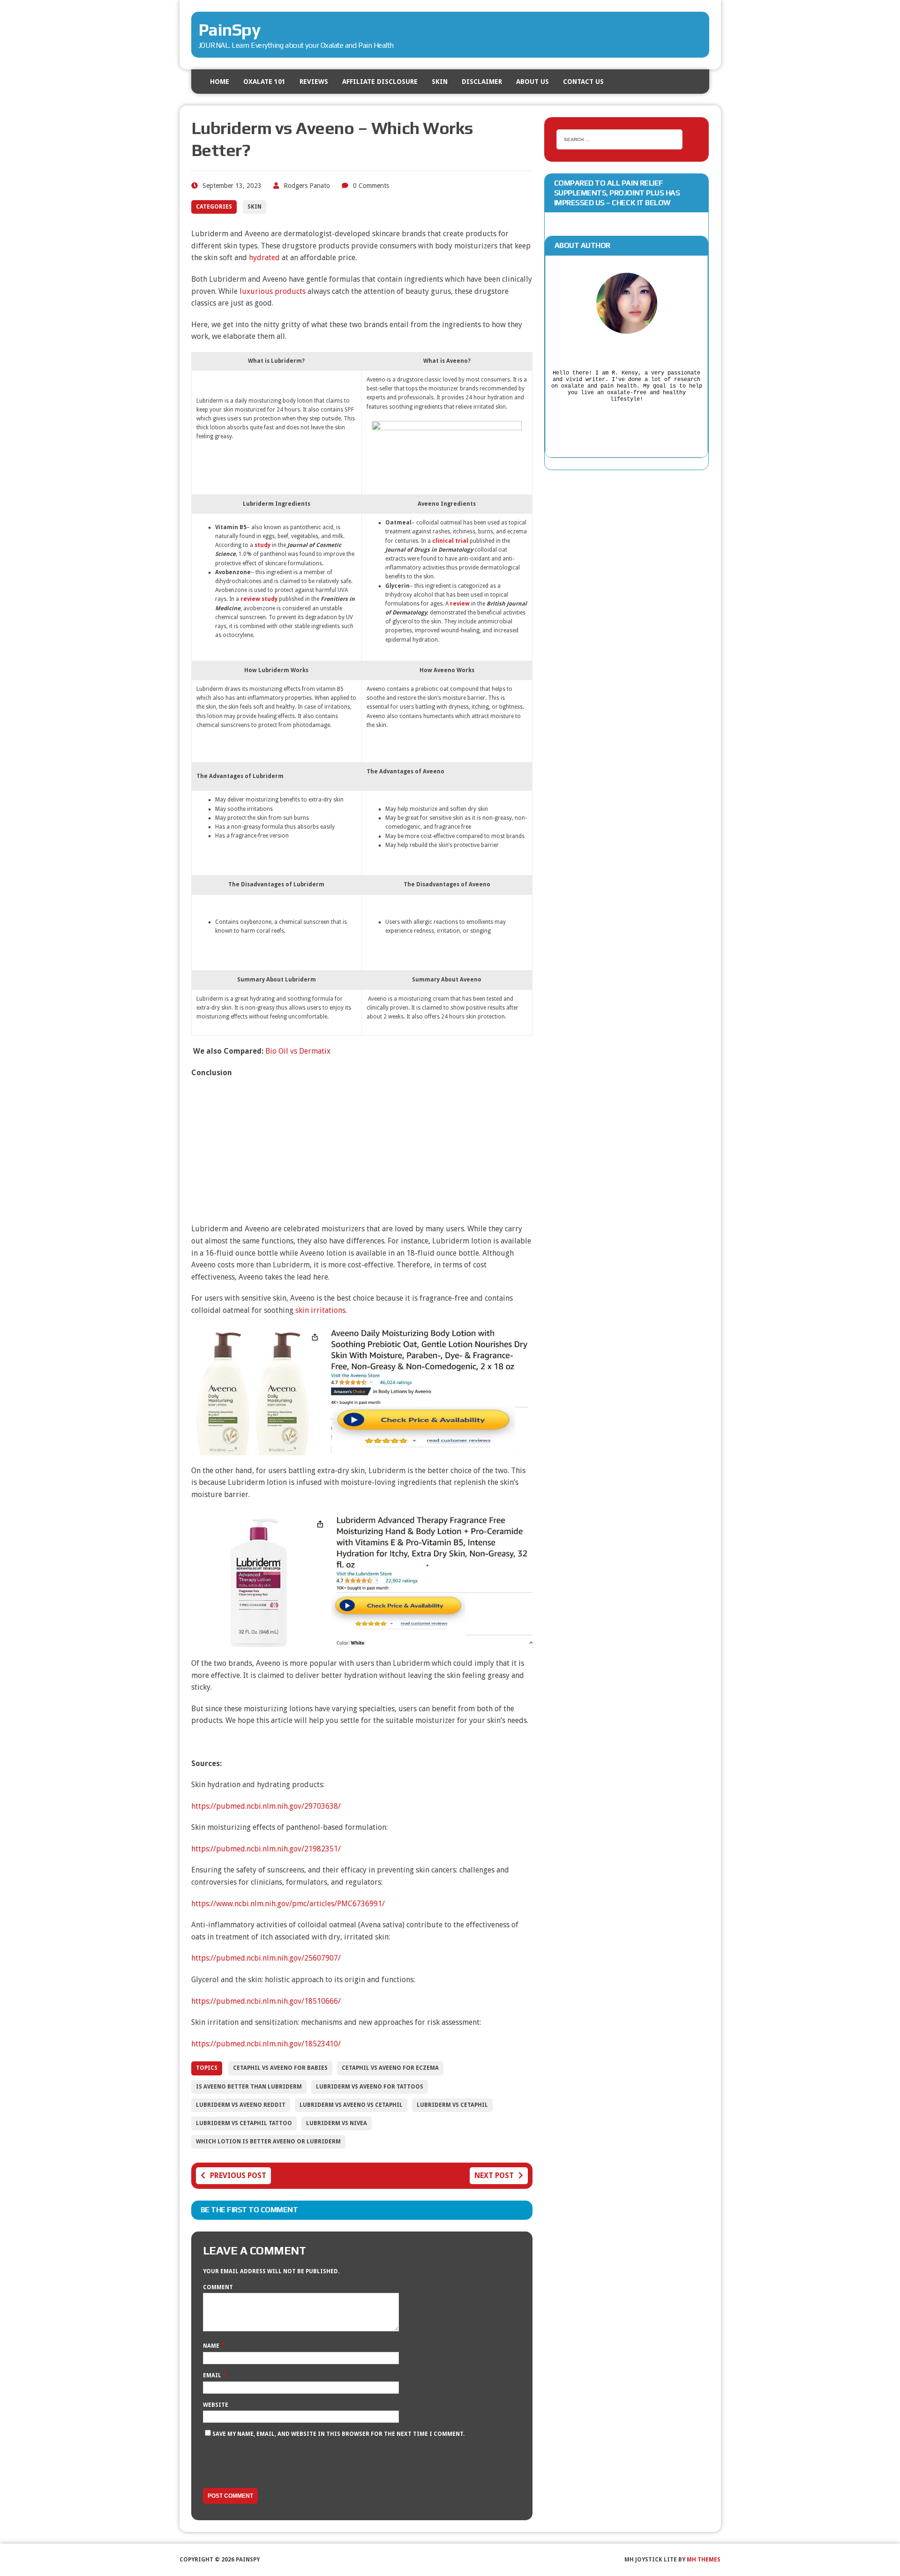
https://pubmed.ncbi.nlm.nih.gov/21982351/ (266, 1849)
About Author (582, 245)
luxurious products (273, 291)
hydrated (264, 258)
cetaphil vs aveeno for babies (280, 2068)
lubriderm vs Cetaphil (452, 2105)
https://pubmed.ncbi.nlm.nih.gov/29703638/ (266, 1806)
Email (213, 2375)
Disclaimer (482, 82)
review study (259, 599)
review (460, 604)
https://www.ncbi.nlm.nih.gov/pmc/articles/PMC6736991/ (288, 1904)
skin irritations (320, 1310)
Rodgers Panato (307, 186)
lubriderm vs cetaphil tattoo (244, 2123)
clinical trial (450, 541)
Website (216, 2405)
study (262, 545)
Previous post (238, 2175)
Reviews (314, 82)
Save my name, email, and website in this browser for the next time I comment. (338, 2434)
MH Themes (704, 2560)
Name (212, 2346)
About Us (532, 82)
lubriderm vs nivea (337, 2123)
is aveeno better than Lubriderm (249, 2087)
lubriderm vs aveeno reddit (241, 2105)
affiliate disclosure (380, 82)
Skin (440, 82)
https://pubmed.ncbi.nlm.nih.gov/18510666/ (266, 2001)
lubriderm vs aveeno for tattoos (370, 2087)
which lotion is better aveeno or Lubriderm (268, 2142)
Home (220, 82)
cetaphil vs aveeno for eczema (390, 2068)
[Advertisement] (362, 1153)
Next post (494, 2175)
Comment (218, 2287)
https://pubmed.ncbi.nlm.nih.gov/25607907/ (266, 1958)
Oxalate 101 (264, 82)
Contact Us (583, 82)
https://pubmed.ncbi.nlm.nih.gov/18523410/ (266, 2044)
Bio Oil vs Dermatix (298, 1051)
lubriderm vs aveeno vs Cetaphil (351, 2105)
